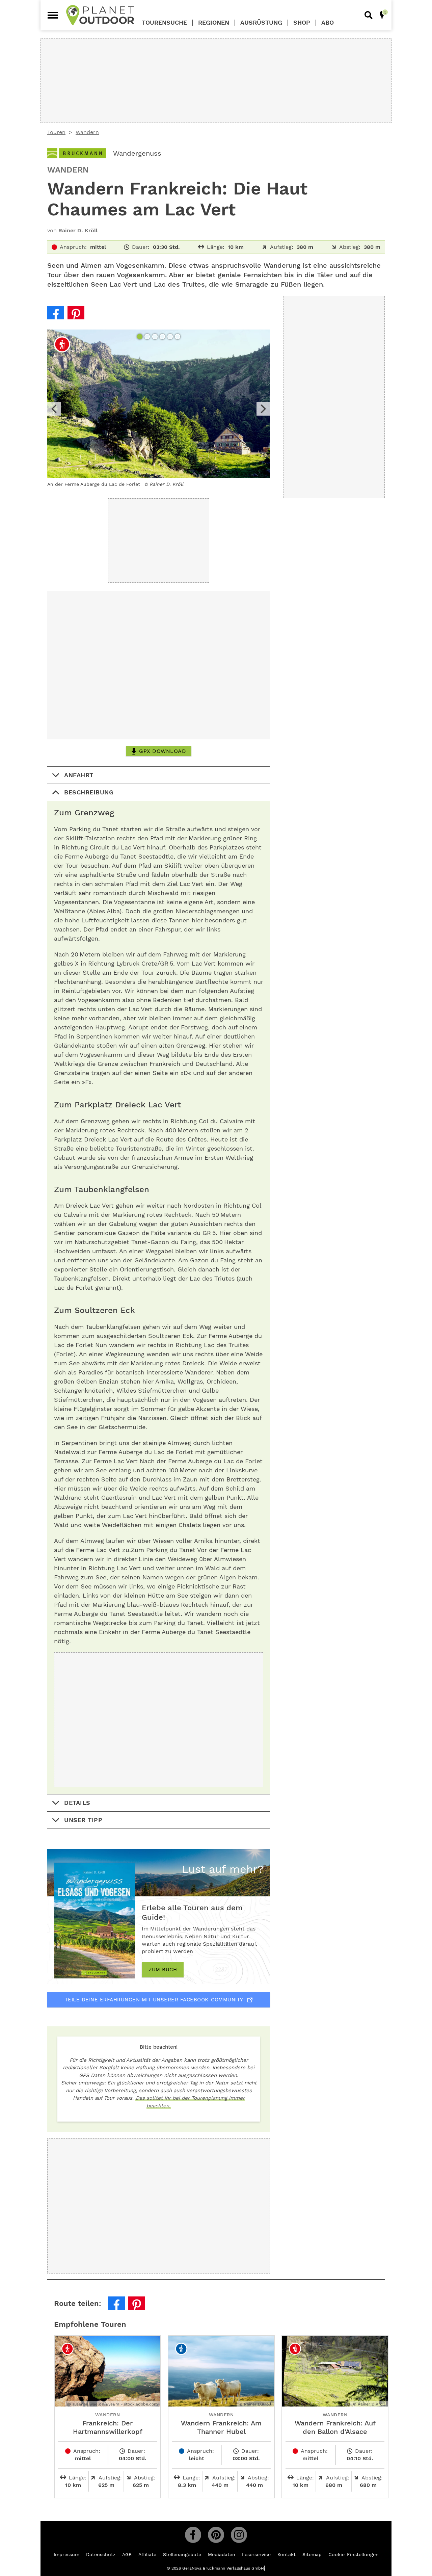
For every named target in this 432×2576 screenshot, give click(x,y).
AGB (127, 2554)
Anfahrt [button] (79, 775)
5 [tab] (171, 337)
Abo (328, 23)
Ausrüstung (261, 23)
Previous (54, 409)
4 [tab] (163, 337)
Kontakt (287, 2554)
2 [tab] (148, 337)
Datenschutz (101, 2554)
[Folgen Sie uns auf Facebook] (193, 2535)
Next (263, 409)
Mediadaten (222, 2554)
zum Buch (163, 1970)
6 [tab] (178, 337)
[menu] (53, 15)
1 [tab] (140, 337)
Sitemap (312, 2554)
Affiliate (147, 2554)
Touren (56, 132)
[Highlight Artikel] (382, 15)
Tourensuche (164, 23)
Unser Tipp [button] (83, 1820)
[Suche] (369, 15)
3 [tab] (156, 337)
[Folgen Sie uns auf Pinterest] (216, 2535)
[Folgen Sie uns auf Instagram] (239, 2535)
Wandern (87, 132)
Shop (302, 23)
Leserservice (256, 2554)
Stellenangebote (182, 2554)
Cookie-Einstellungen (354, 2554)
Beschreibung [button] (89, 792)
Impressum (66, 2554)
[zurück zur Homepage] (100, 15)
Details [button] (77, 1803)
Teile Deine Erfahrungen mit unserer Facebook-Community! (155, 2000)
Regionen (214, 23)
